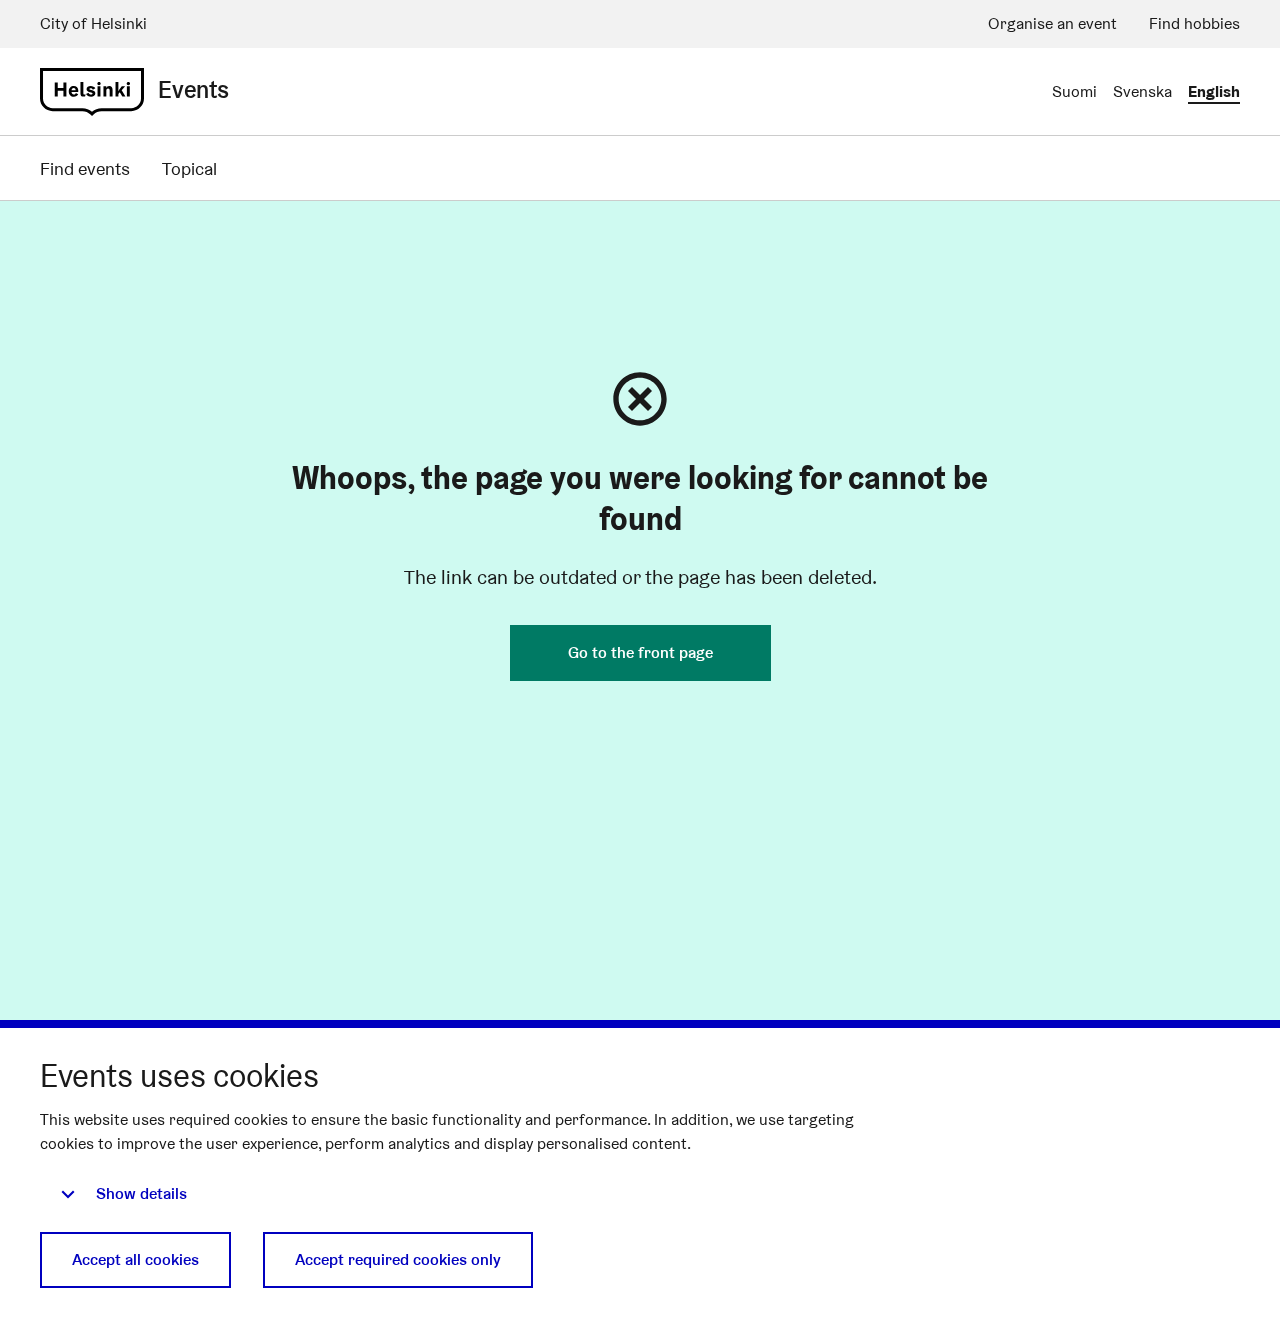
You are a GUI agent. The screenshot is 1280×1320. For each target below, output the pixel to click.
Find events (85, 168)
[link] (92, 92)
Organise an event (1052, 23)
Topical (189, 168)
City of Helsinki (93, 23)
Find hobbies (1194, 23)
